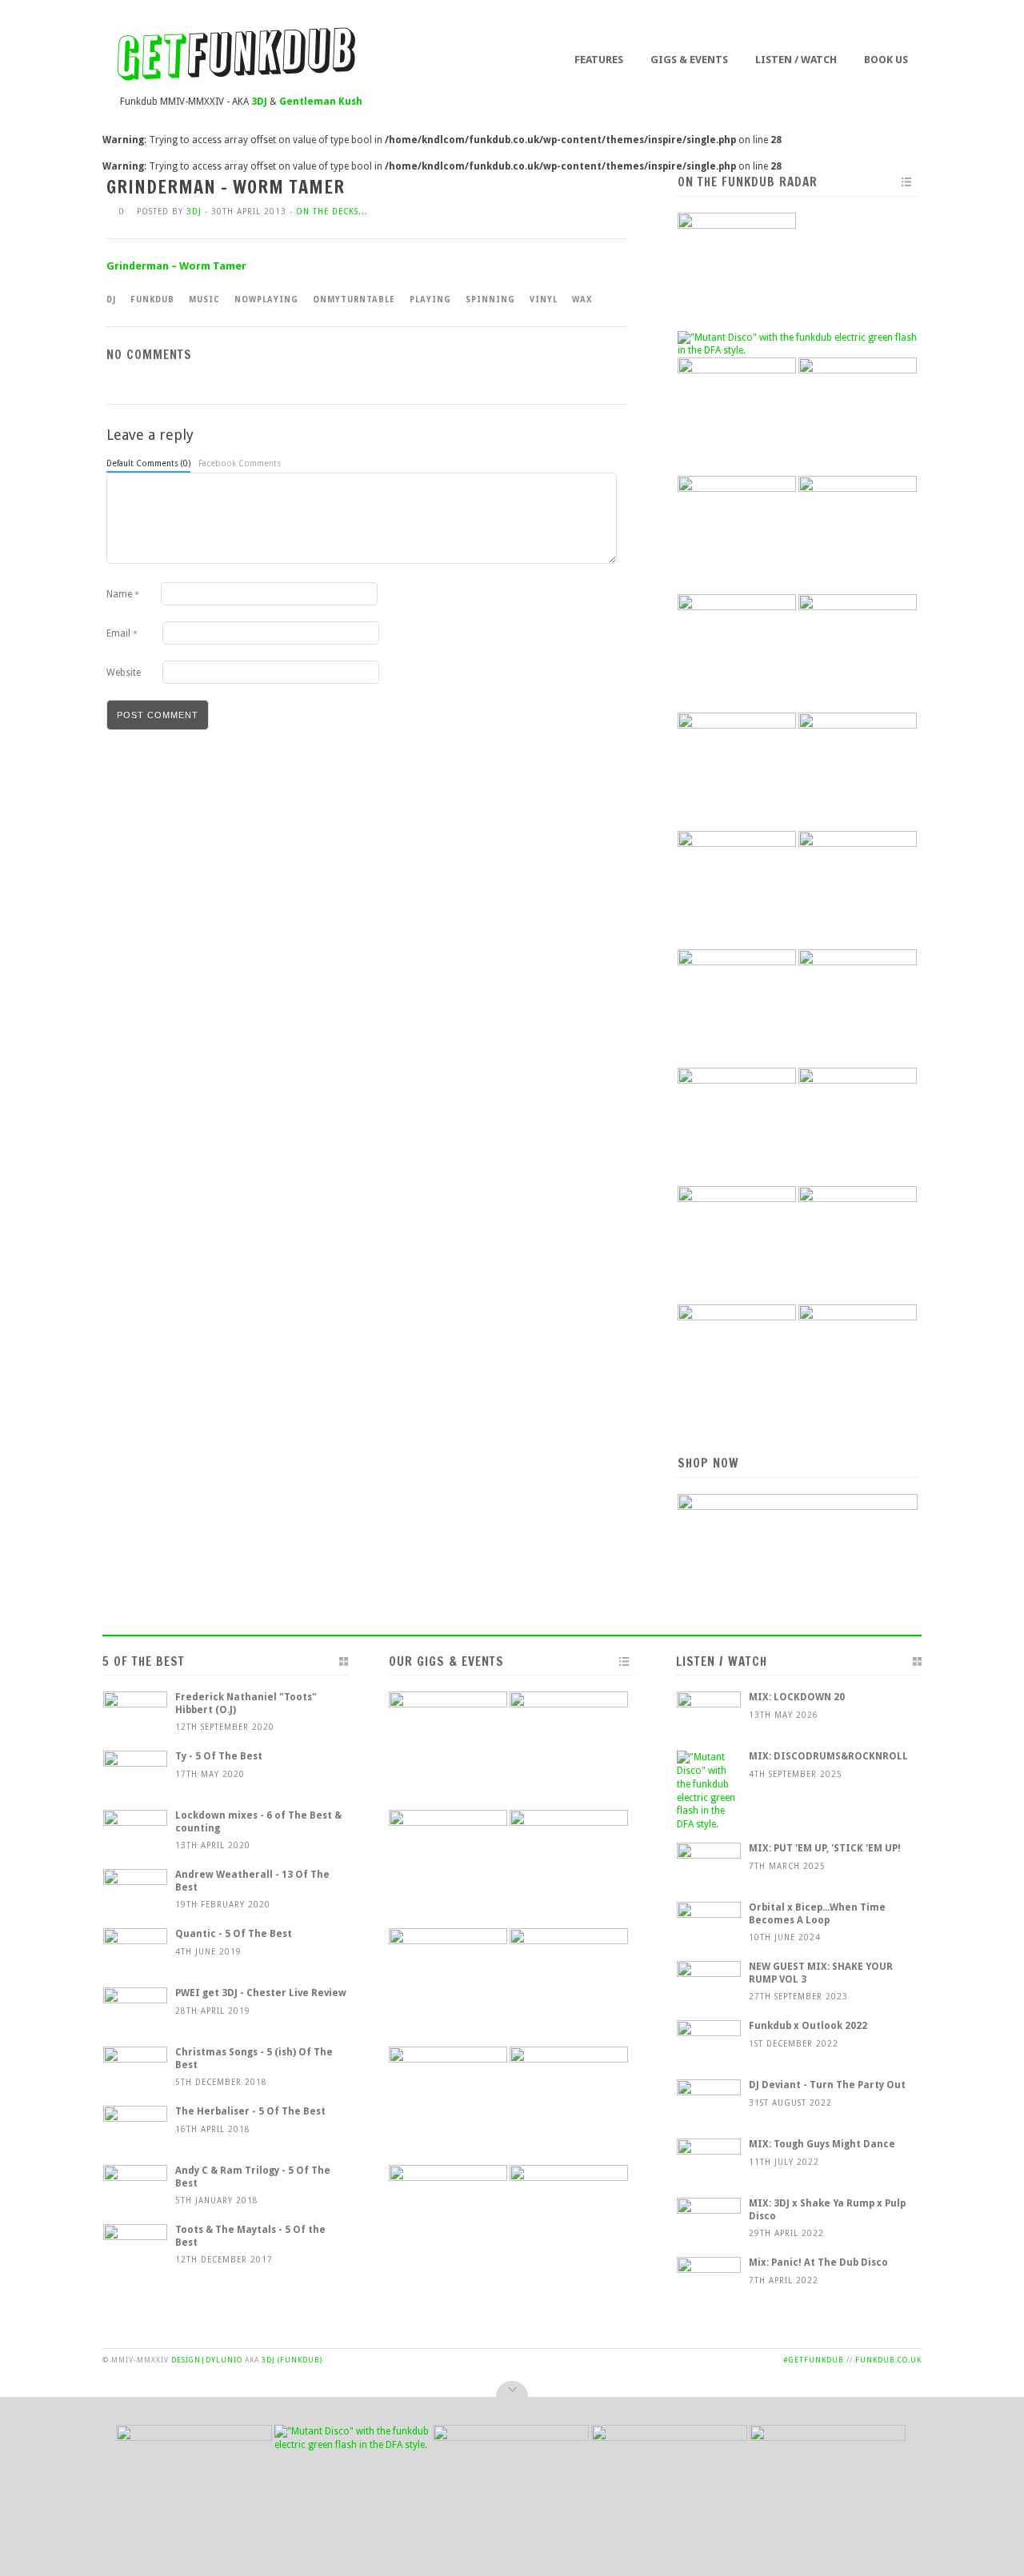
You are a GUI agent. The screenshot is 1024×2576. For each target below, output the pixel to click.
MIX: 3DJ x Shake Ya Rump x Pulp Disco (827, 2210)
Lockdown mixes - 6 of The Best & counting (258, 1822)
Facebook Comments (240, 463)
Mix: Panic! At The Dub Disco (818, 2262)
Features (599, 60)
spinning (490, 300)
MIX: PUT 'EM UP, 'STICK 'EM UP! (825, 1848)
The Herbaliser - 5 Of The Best (250, 2111)
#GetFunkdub (814, 2360)
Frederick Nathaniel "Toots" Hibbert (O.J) (246, 1703)
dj (111, 300)
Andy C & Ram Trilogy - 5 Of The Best (253, 2177)
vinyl (544, 300)
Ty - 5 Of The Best (219, 1756)
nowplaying (266, 300)
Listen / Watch (796, 60)
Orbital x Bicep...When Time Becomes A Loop (817, 1914)
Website (124, 673)
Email (122, 633)
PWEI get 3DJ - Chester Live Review (261, 1993)
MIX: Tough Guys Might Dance (822, 2144)
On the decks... (332, 212)
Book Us (886, 60)
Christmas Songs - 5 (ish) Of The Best (254, 2059)
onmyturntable (354, 300)
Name (123, 594)
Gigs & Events (689, 60)
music (204, 300)
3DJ (194, 212)
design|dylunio (207, 2360)
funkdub (152, 300)
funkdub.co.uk (888, 2360)
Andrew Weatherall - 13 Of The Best (252, 1881)
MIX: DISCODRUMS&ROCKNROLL (828, 1756)
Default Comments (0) (148, 463)
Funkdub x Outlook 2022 (808, 2026)
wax (582, 300)
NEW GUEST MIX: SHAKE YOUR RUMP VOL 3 (821, 1973)
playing (430, 300)
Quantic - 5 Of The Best (234, 1934)
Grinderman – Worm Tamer (176, 266)
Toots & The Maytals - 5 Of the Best (250, 2236)
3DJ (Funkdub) (292, 2360)
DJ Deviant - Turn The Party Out (827, 2085)
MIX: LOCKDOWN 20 (797, 1697)
